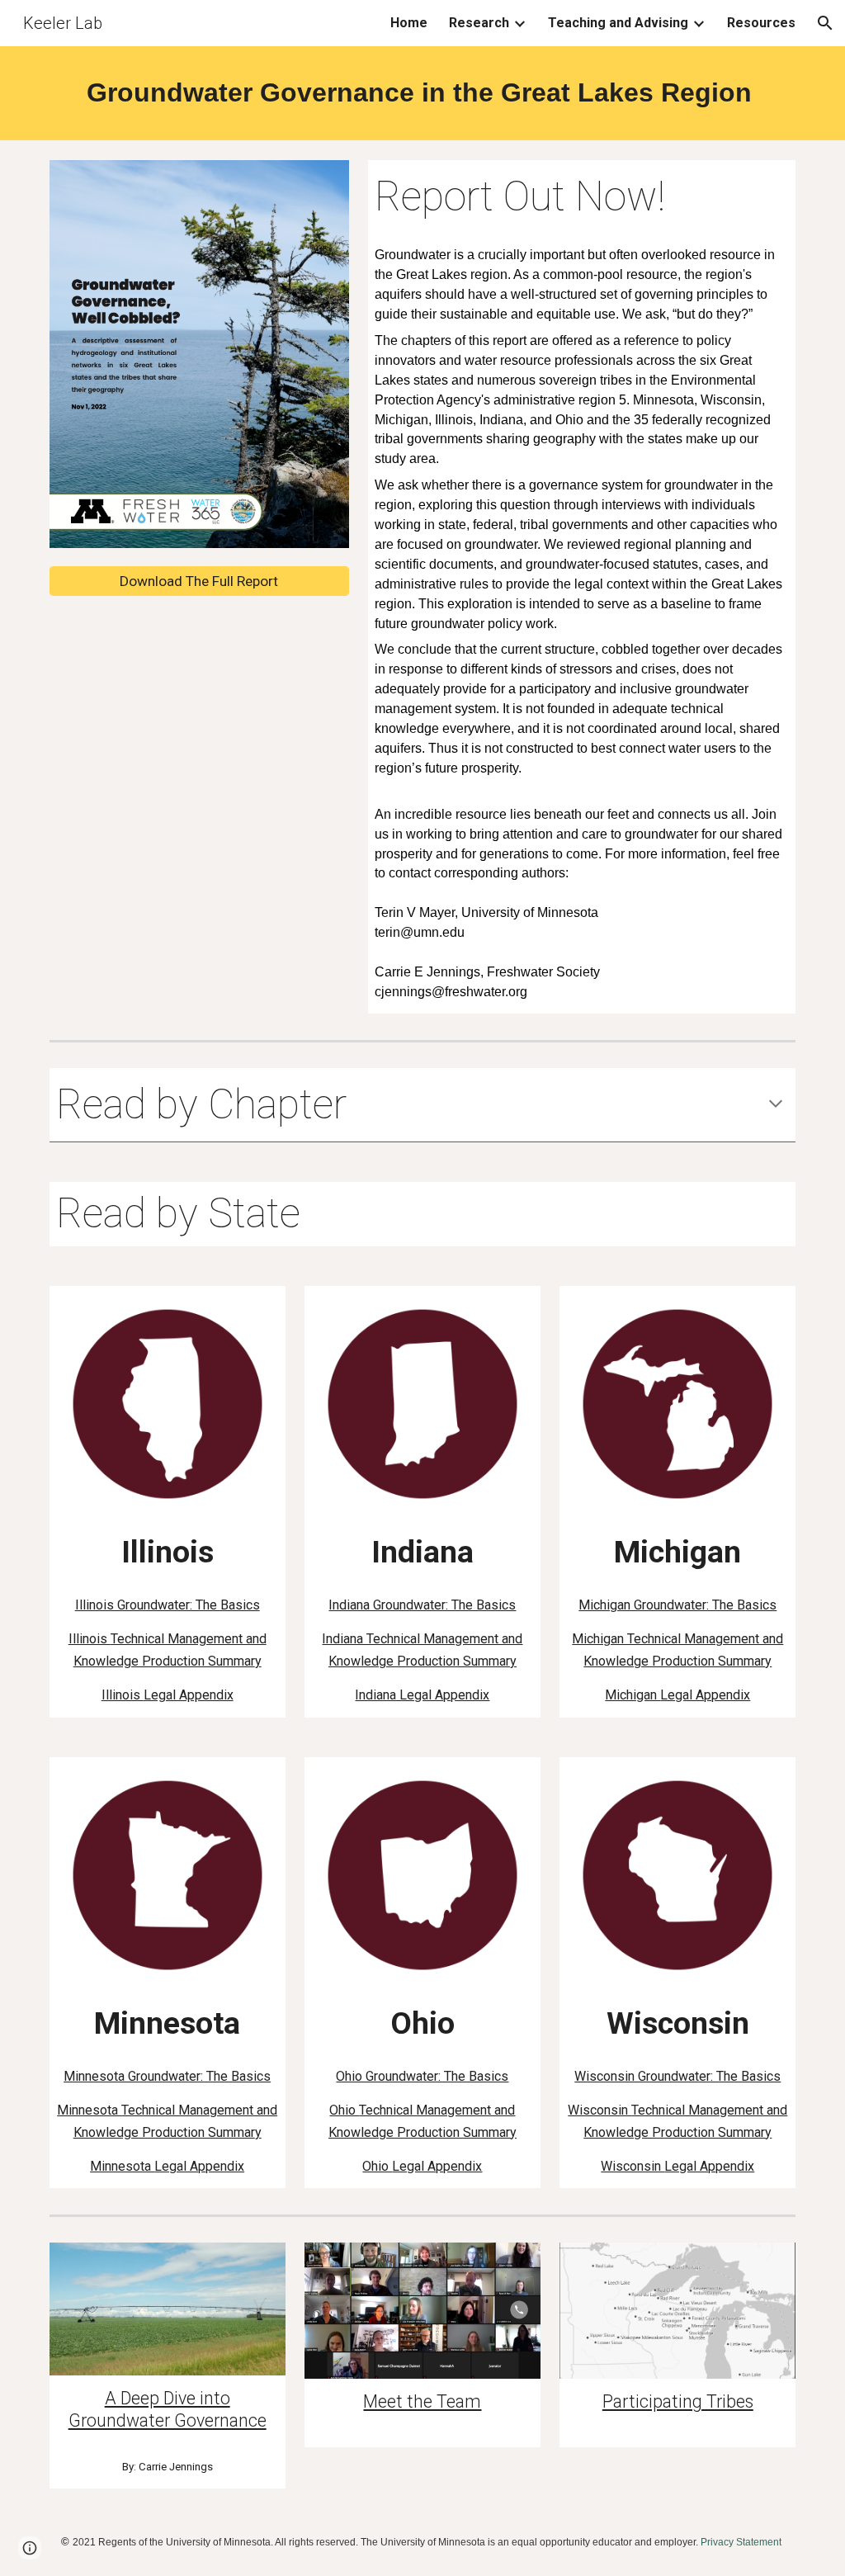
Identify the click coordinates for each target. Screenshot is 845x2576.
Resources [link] (761, 23)
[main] (423, 93)
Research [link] (479, 23)
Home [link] (409, 23)
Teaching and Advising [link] (618, 23)
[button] (825, 23)
